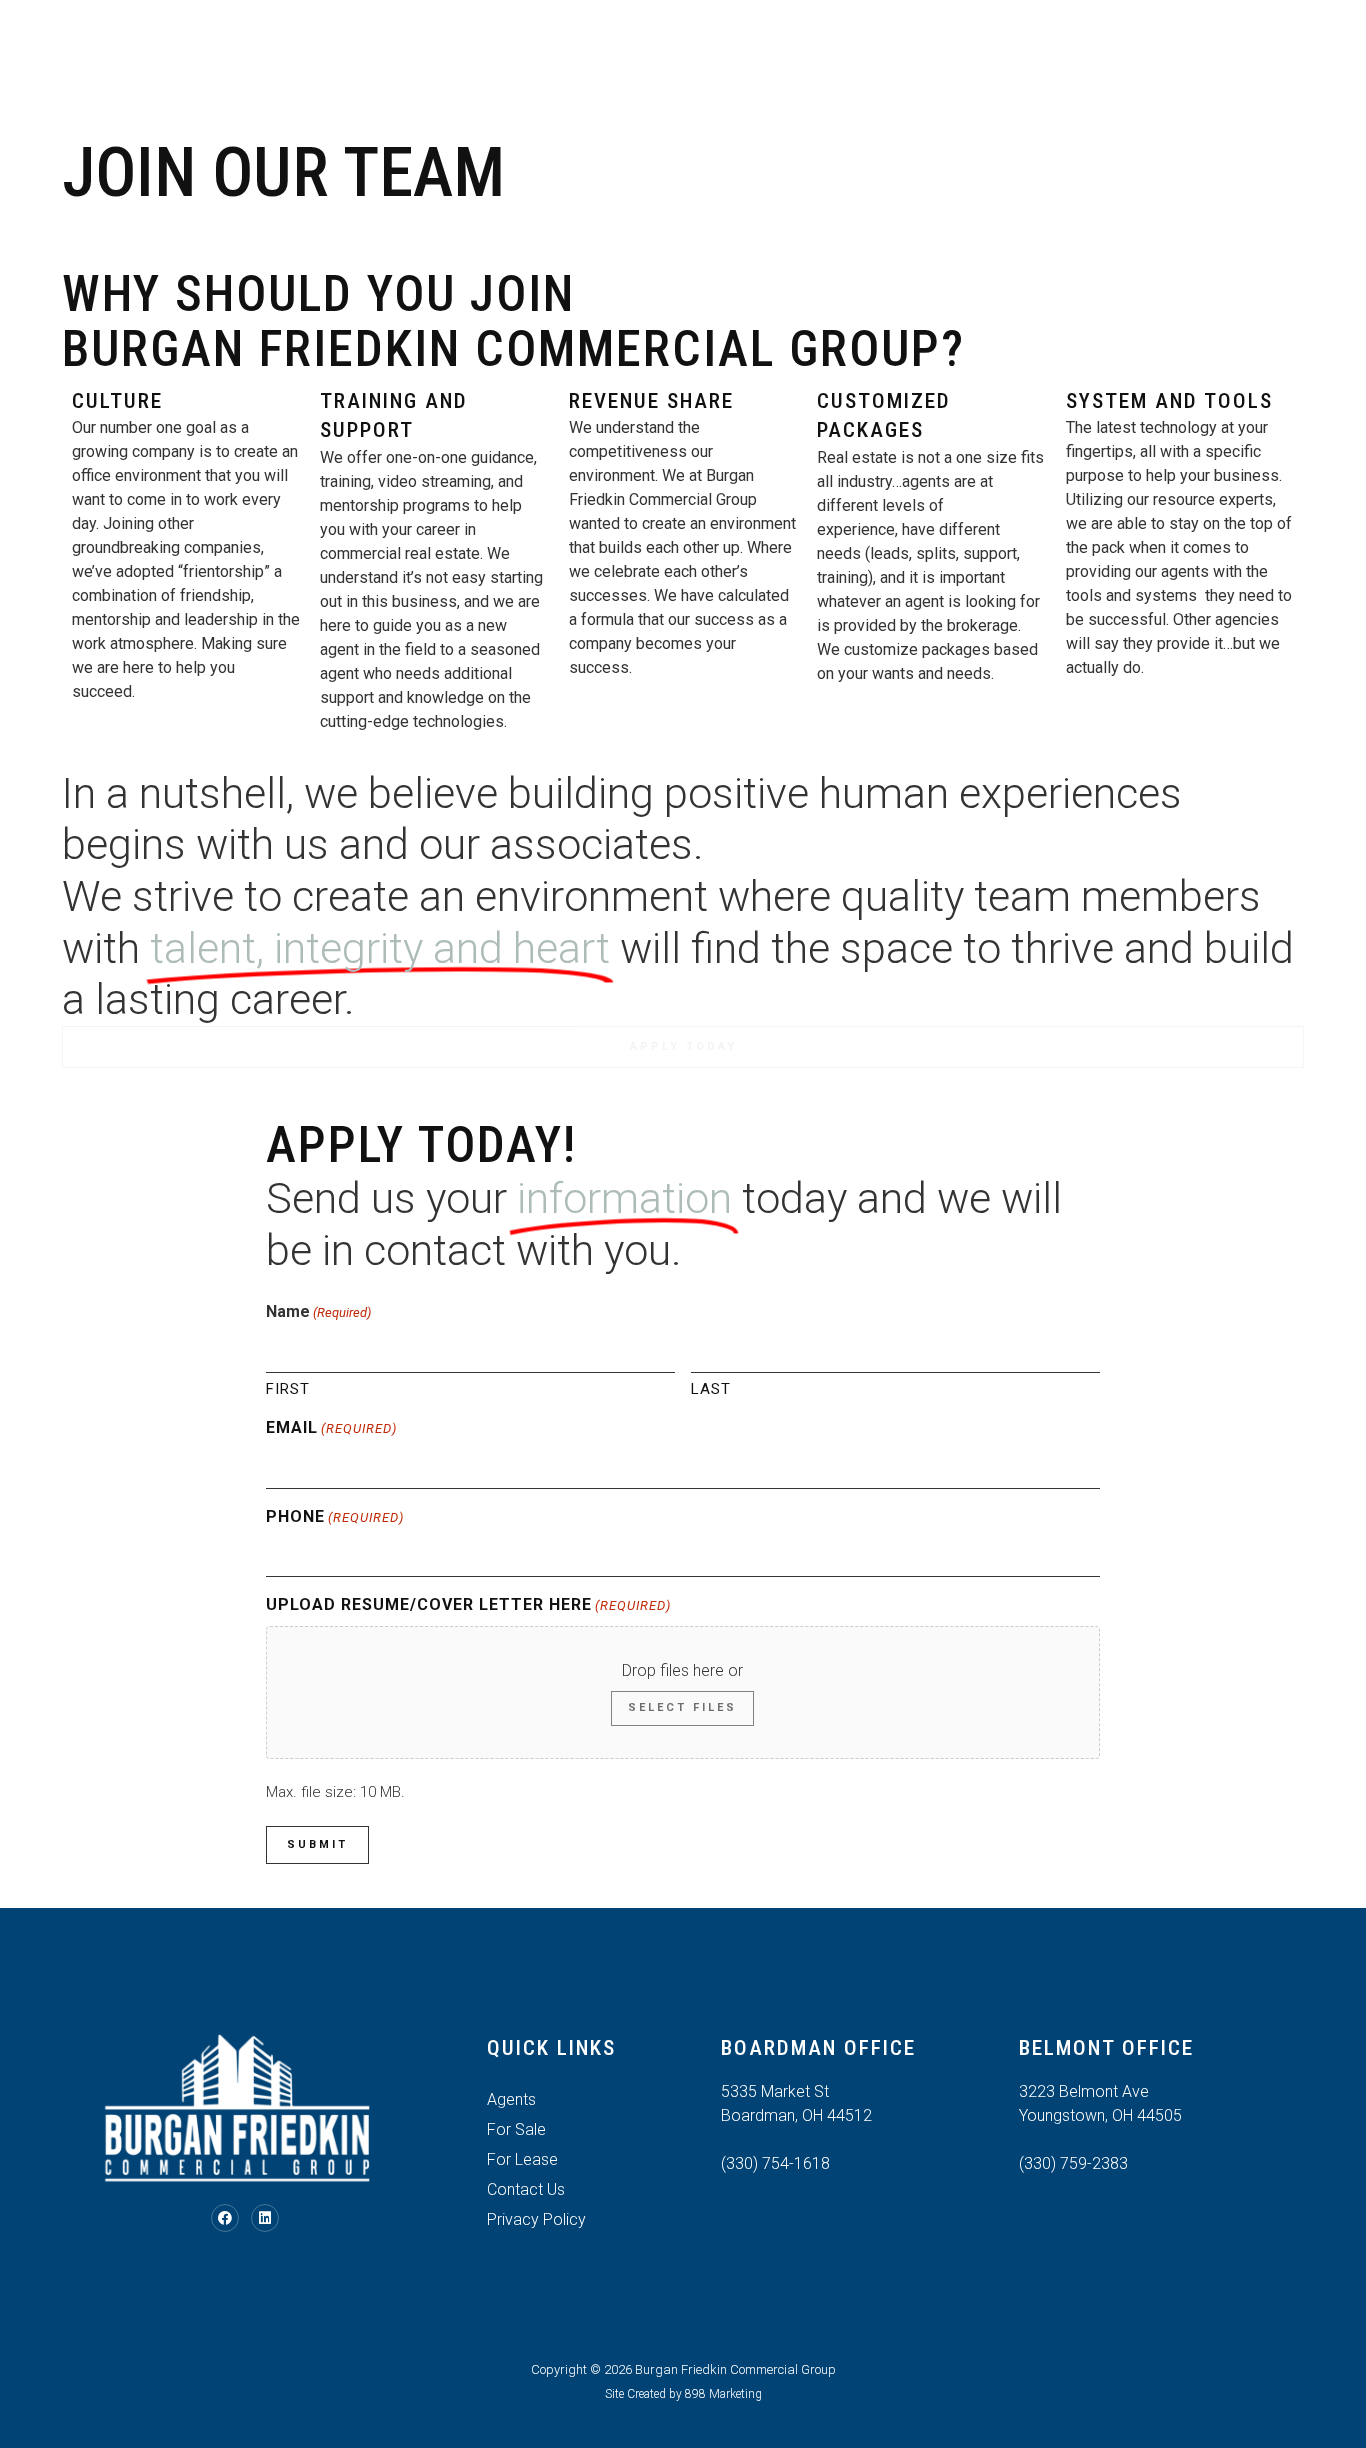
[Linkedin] (265, 2218)
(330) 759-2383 (1073, 2163)
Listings (602, 54)
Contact (1012, 54)
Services (501, 54)
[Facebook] (225, 2218)
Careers (914, 54)
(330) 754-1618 (775, 2163)
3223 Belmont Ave (1084, 2091)
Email (331, 1427)
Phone (335, 1516)
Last (711, 1389)
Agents (823, 54)
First (288, 1389)
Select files (682, 1707)
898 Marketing (723, 2394)
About (412, 54)
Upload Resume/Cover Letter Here (468, 1604)
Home (340, 54)
